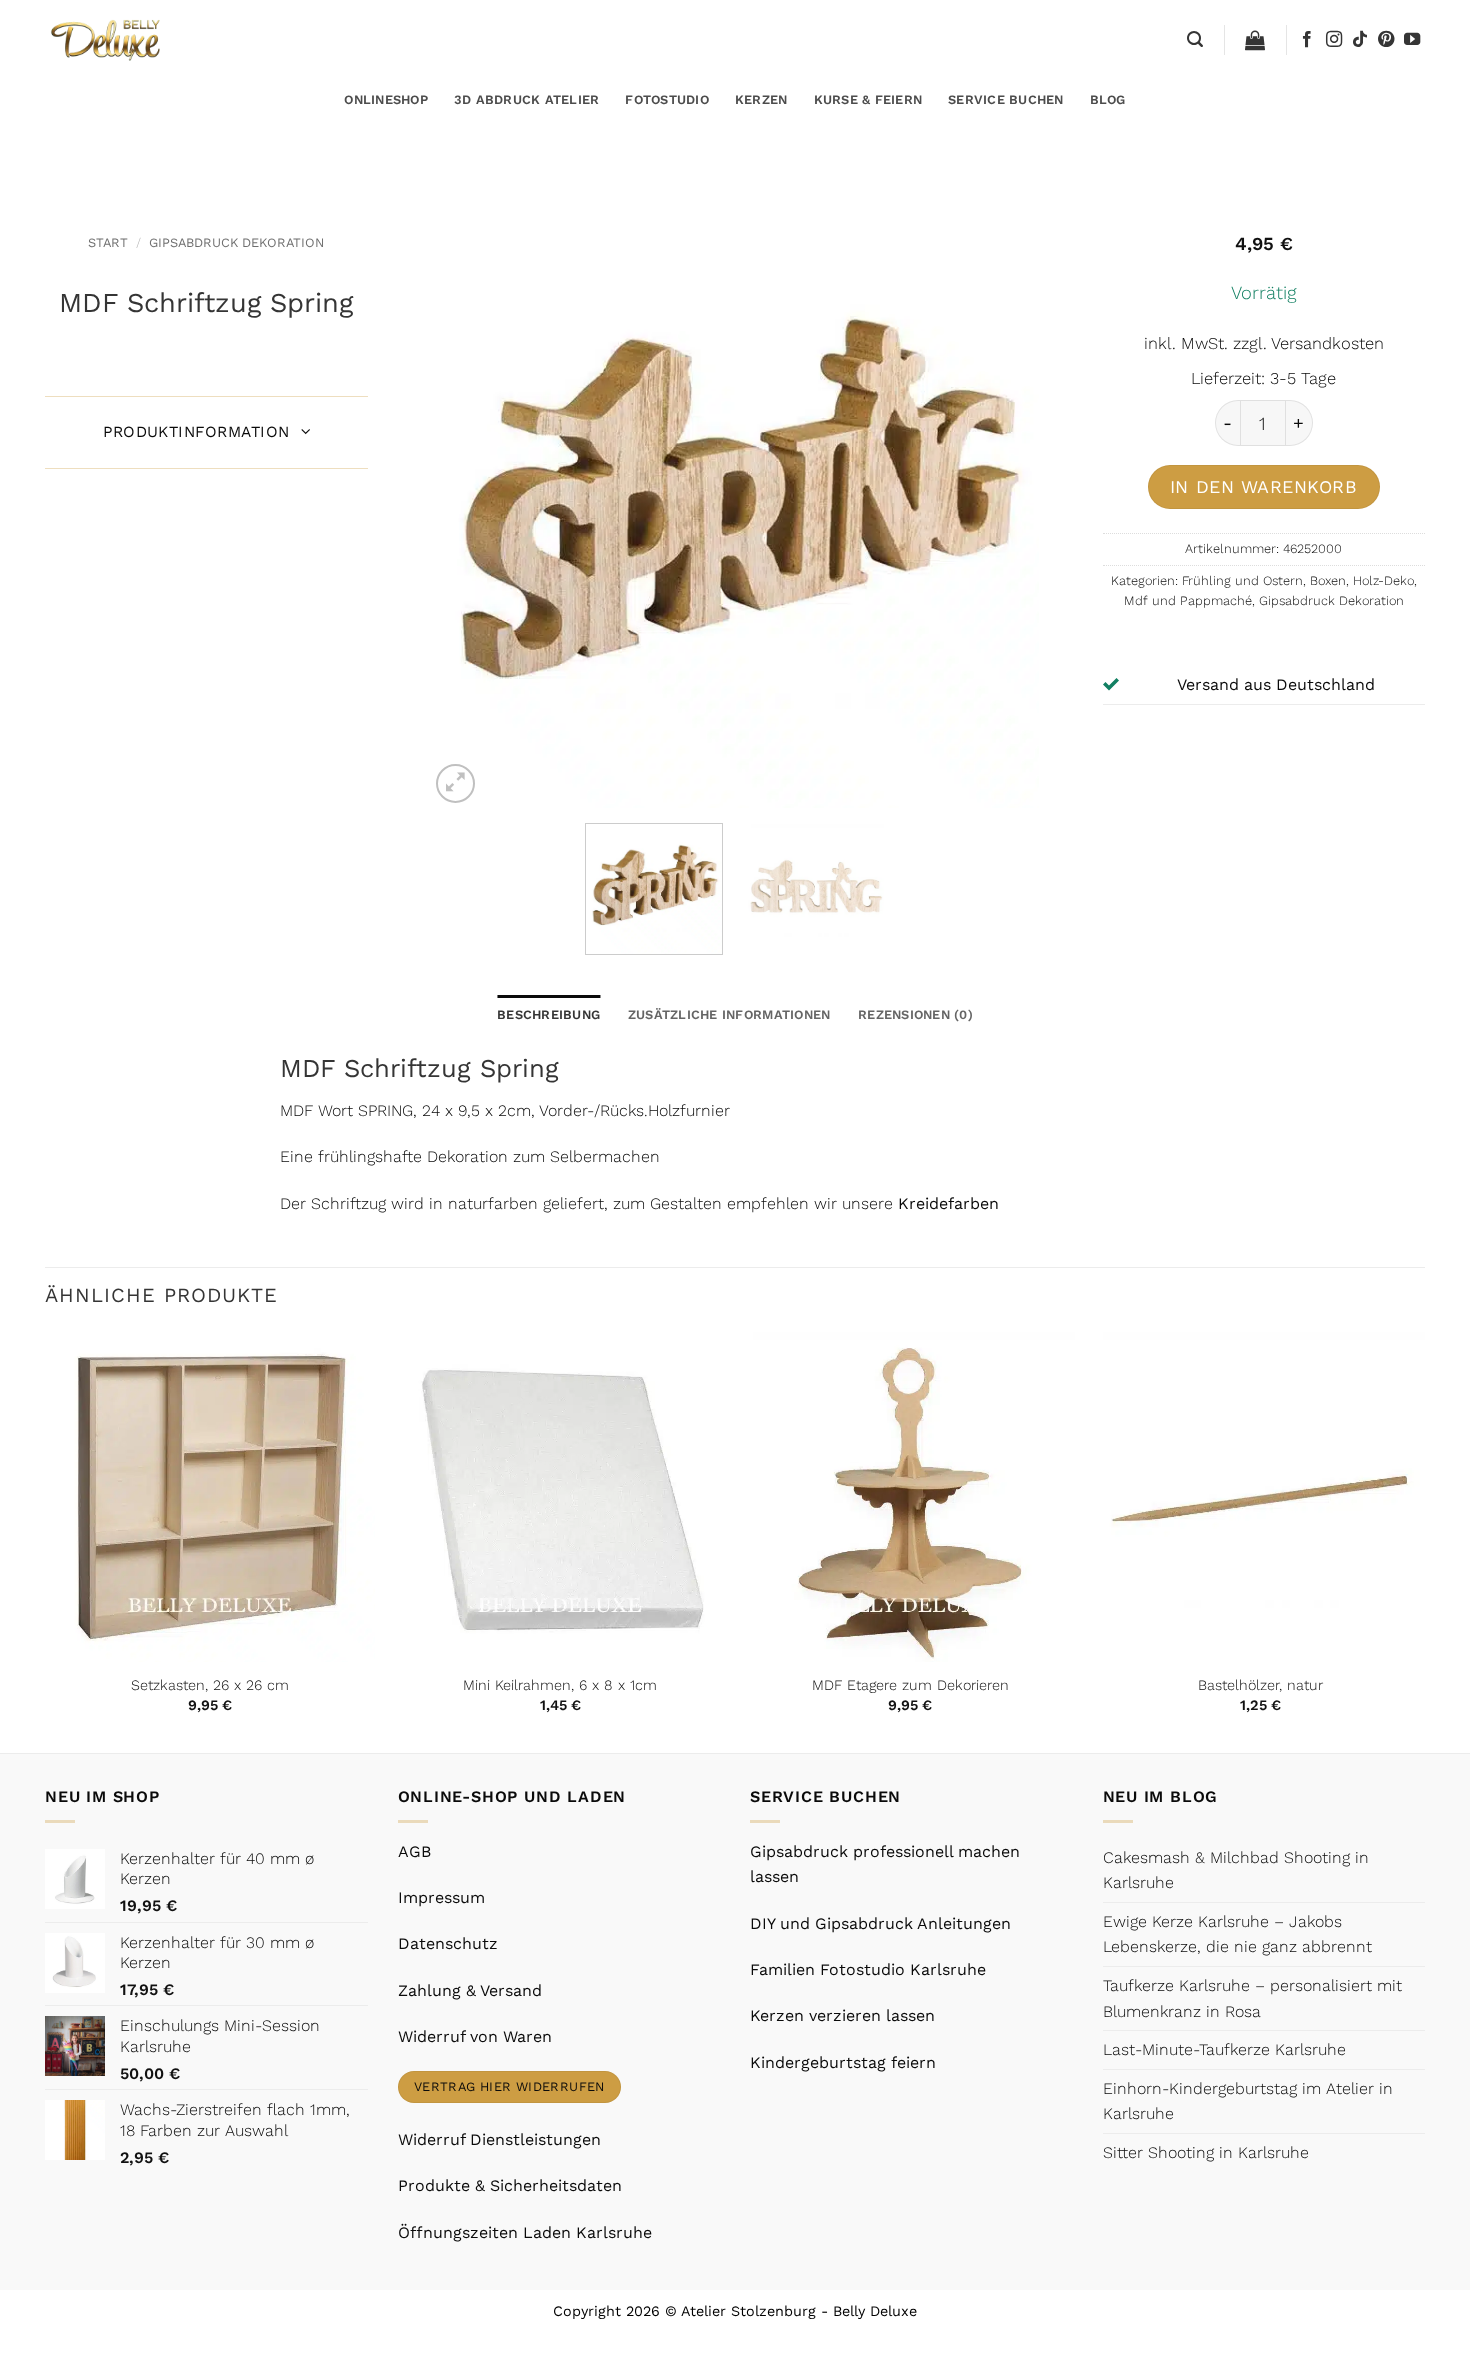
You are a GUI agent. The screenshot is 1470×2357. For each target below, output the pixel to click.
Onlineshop (386, 99)
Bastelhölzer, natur (1260, 1685)
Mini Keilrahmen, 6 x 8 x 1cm (560, 1685)
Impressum (441, 1897)
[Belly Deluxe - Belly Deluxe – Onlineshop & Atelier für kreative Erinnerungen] (107, 39)
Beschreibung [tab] (548, 1014)
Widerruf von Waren (475, 2036)
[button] (1195, 39)
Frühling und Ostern (1242, 580)
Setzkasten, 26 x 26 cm (210, 1685)
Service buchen (1006, 99)
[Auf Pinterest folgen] (1386, 40)
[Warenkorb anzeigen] (1255, 40)
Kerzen (761, 99)
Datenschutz (448, 1943)
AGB (414, 1851)
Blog (1108, 99)
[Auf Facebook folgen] (1307, 40)
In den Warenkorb (1264, 486)
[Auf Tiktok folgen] (1360, 40)
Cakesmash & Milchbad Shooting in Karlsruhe (1236, 1870)
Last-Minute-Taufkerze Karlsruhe (1224, 2049)
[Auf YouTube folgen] (1412, 40)
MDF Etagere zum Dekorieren (910, 1685)
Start (108, 242)
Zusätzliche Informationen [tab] (729, 1014)
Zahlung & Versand (470, 1990)
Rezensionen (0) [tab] (915, 1014)
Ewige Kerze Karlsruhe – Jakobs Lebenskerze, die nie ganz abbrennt (1237, 1934)
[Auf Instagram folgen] (1334, 40)
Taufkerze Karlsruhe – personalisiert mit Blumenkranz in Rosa (1252, 1998)
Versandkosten (1327, 343)
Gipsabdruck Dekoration (236, 242)
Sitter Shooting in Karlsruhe (1206, 2152)
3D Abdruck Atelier (527, 99)
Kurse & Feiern (868, 99)
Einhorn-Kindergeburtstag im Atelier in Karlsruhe (1248, 2101)
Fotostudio (667, 99)
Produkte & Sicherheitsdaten (510, 2185)
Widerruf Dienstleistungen (499, 2139)
